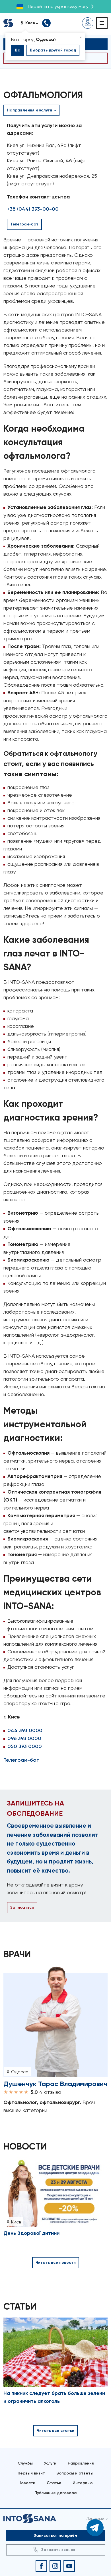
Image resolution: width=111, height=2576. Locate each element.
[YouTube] (69, 2566)
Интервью (83, 2483)
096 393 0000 (24, 1738)
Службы (25, 2463)
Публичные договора (55, 2493)
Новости (27, 2483)
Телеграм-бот (21, 1760)
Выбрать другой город (53, 50)
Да (18, 50)
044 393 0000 (25, 1730)
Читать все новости (56, 2263)
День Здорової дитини (31, 2233)
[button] (31, 23)
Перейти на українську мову (58, 6)
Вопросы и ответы (75, 2473)
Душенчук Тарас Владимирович (55, 2084)
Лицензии (95, 2519)
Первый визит (31, 2473)
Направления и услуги (30, 110)
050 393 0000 (25, 1746)
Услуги (50, 2463)
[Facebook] (41, 2566)
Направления (81, 2463)
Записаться (22, 1907)
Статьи (54, 2483)
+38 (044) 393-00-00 (33, 209)
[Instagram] (55, 2566)
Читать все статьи (55, 2431)
